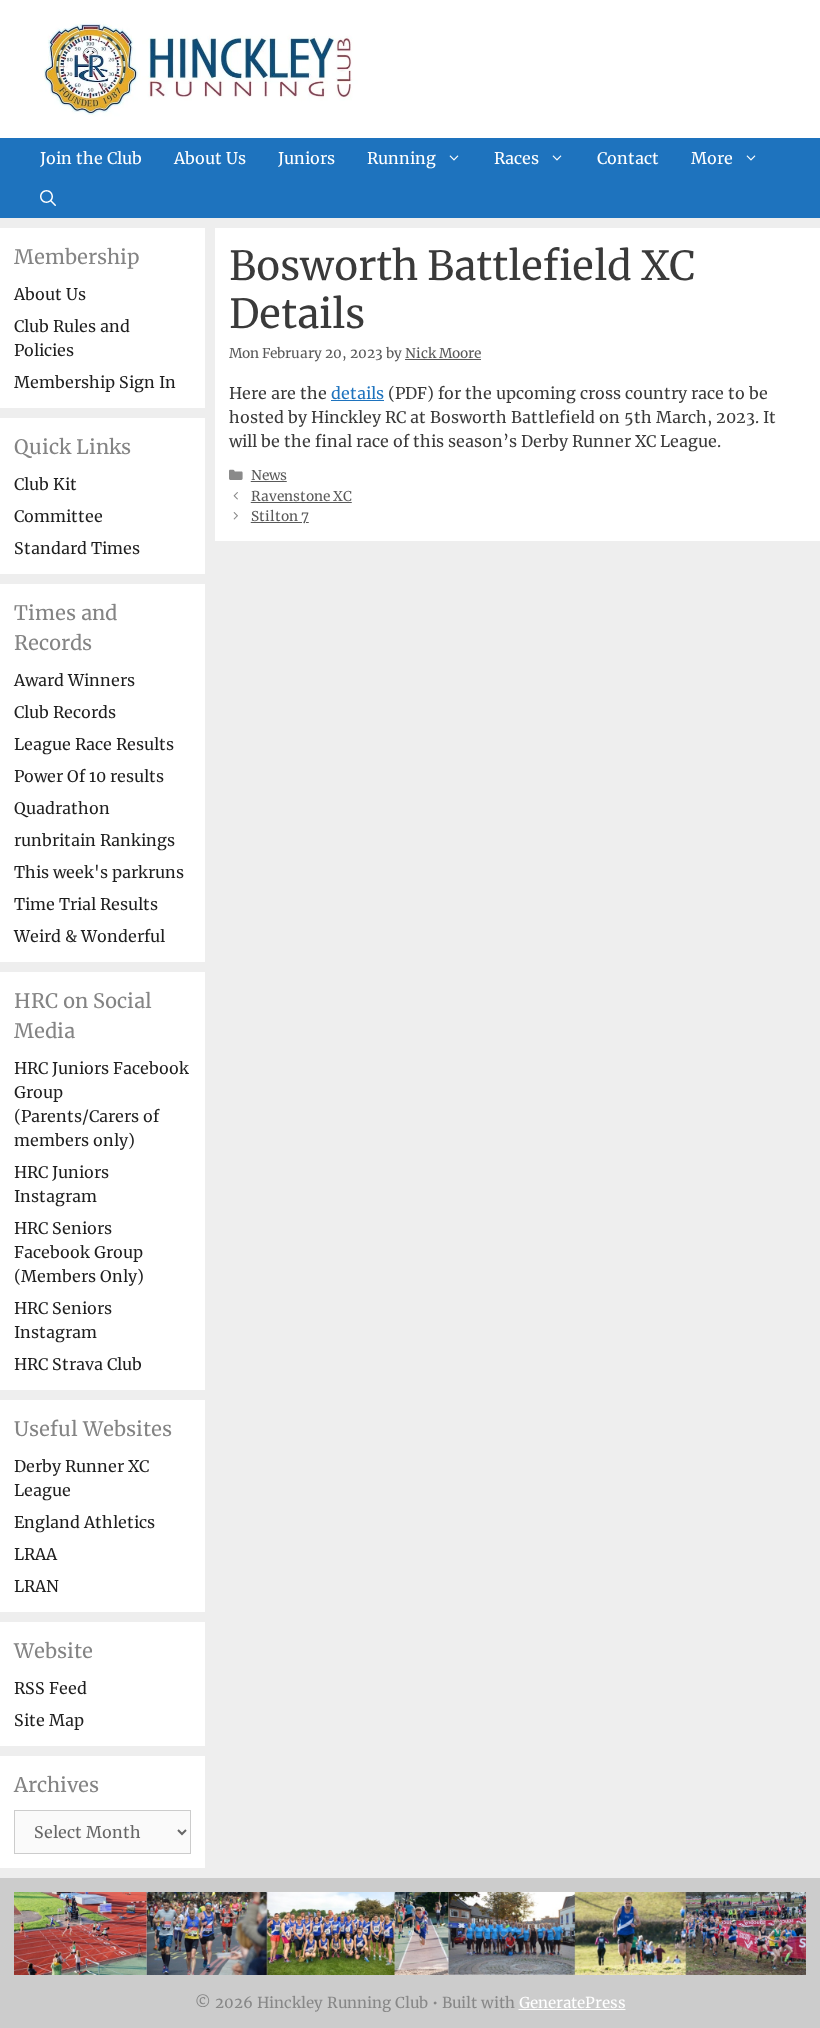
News (269, 475)
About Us (210, 158)
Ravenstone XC (301, 496)
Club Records (65, 712)
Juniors (306, 158)
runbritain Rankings (94, 840)
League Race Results (94, 744)
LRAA (35, 1554)
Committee (58, 516)
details (357, 393)
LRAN (36, 1586)
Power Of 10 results (89, 776)
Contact (628, 158)
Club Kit (45, 484)
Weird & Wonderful (89, 936)
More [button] (712, 158)
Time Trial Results (86, 904)
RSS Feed (50, 1688)
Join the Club (91, 158)
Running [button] (401, 158)
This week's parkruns (99, 872)
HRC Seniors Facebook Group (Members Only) (79, 1252)
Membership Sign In (95, 382)
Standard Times (77, 548)
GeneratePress (572, 2002)
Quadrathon (62, 808)
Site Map (49, 1720)
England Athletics (84, 1522)
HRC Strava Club (78, 1364)
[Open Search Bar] (48, 198)
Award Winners (74, 680)
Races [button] (516, 158)
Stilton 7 (280, 516)
